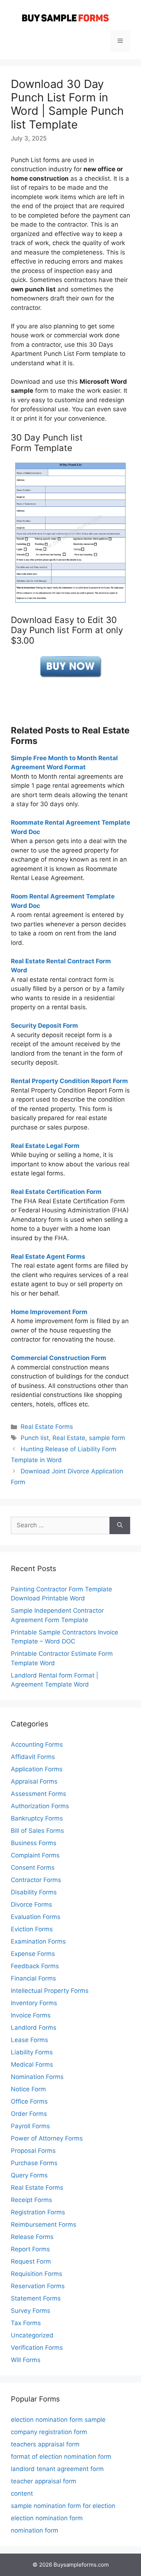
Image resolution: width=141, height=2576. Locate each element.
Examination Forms (38, 1941)
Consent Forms (33, 1868)
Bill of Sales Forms (37, 1831)
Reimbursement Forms (44, 2224)
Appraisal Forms (34, 1781)
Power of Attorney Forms (47, 2138)
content (22, 2493)
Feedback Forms (35, 1966)
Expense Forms (33, 1954)
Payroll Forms (30, 2126)
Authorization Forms (40, 1806)
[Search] (120, 1525)
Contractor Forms (36, 1880)
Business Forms (34, 1843)
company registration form (49, 2432)
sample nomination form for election (63, 2506)
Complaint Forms (35, 1855)
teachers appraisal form (45, 2444)
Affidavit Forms (33, 1757)
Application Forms (37, 1769)
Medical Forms (32, 2064)
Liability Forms (32, 2052)
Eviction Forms (32, 1929)
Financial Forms (33, 1978)
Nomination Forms (37, 2077)
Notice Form (28, 2089)
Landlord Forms (34, 2028)
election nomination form (47, 2518)
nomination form (35, 2530)
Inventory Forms (34, 2003)
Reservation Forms (38, 2286)
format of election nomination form (61, 2457)
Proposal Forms (33, 2151)
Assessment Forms (39, 1794)
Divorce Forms (31, 1904)
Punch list (35, 1438)
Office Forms (29, 2101)
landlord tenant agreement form (57, 2469)
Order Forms (29, 2114)
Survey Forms (31, 2311)
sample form (107, 1438)
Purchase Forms (34, 2163)
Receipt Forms (31, 2200)
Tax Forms (26, 2323)
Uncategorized (32, 2335)
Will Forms (26, 2360)
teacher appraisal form (44, 2481)
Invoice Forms (31, 2015)
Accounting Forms (37, 1744)
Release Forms (32, 2237)
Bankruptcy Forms (37, 1818)
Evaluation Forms (36, 1917)
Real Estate (69, 1438)
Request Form (31, 2261)
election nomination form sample (58, 2420)
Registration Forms (38, 2212)
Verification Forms (37, 2348)
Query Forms (29, 2175)
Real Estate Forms (47, 1427)
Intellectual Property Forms (50, 1991)
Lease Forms (29, 2040)
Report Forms (30, 2249)
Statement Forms (36, 2298)
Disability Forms (34, 1892)
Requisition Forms (37, 2274)
